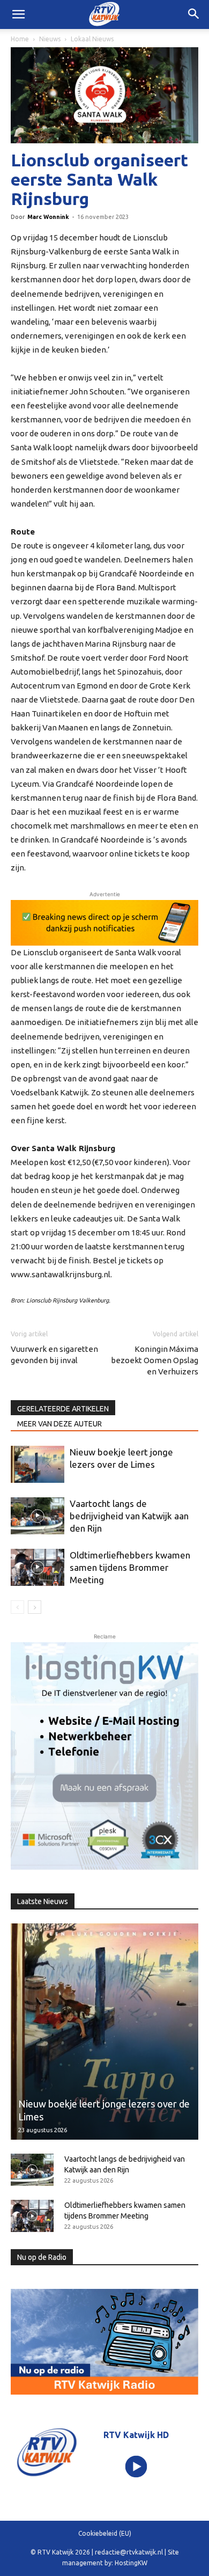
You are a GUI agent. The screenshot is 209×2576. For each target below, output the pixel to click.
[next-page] (35, 1607)
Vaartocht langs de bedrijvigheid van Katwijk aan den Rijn (129, 1516)
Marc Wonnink (48, 217)
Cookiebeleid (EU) (105, 2533)
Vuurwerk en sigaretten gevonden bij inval (54, 1355)
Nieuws (50, 39)
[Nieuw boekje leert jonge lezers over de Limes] (38, 1464)
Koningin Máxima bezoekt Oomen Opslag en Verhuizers (155, 1360)
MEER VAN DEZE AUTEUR (59, 1424)
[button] (194, 14)
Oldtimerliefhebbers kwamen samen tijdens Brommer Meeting (130, 1567)
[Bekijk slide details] (104, 923)
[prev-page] (17, 1607)
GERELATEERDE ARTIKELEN (63, 1409)
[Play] (136, 2467)
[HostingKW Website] (104, 1756)
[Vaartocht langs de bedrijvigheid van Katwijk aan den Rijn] (38, 1516)
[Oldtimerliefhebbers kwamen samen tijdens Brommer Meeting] (38, 1567)
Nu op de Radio (42, 2257)
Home (20, 39)
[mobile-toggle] (18, 14)
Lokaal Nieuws (92, 39)
